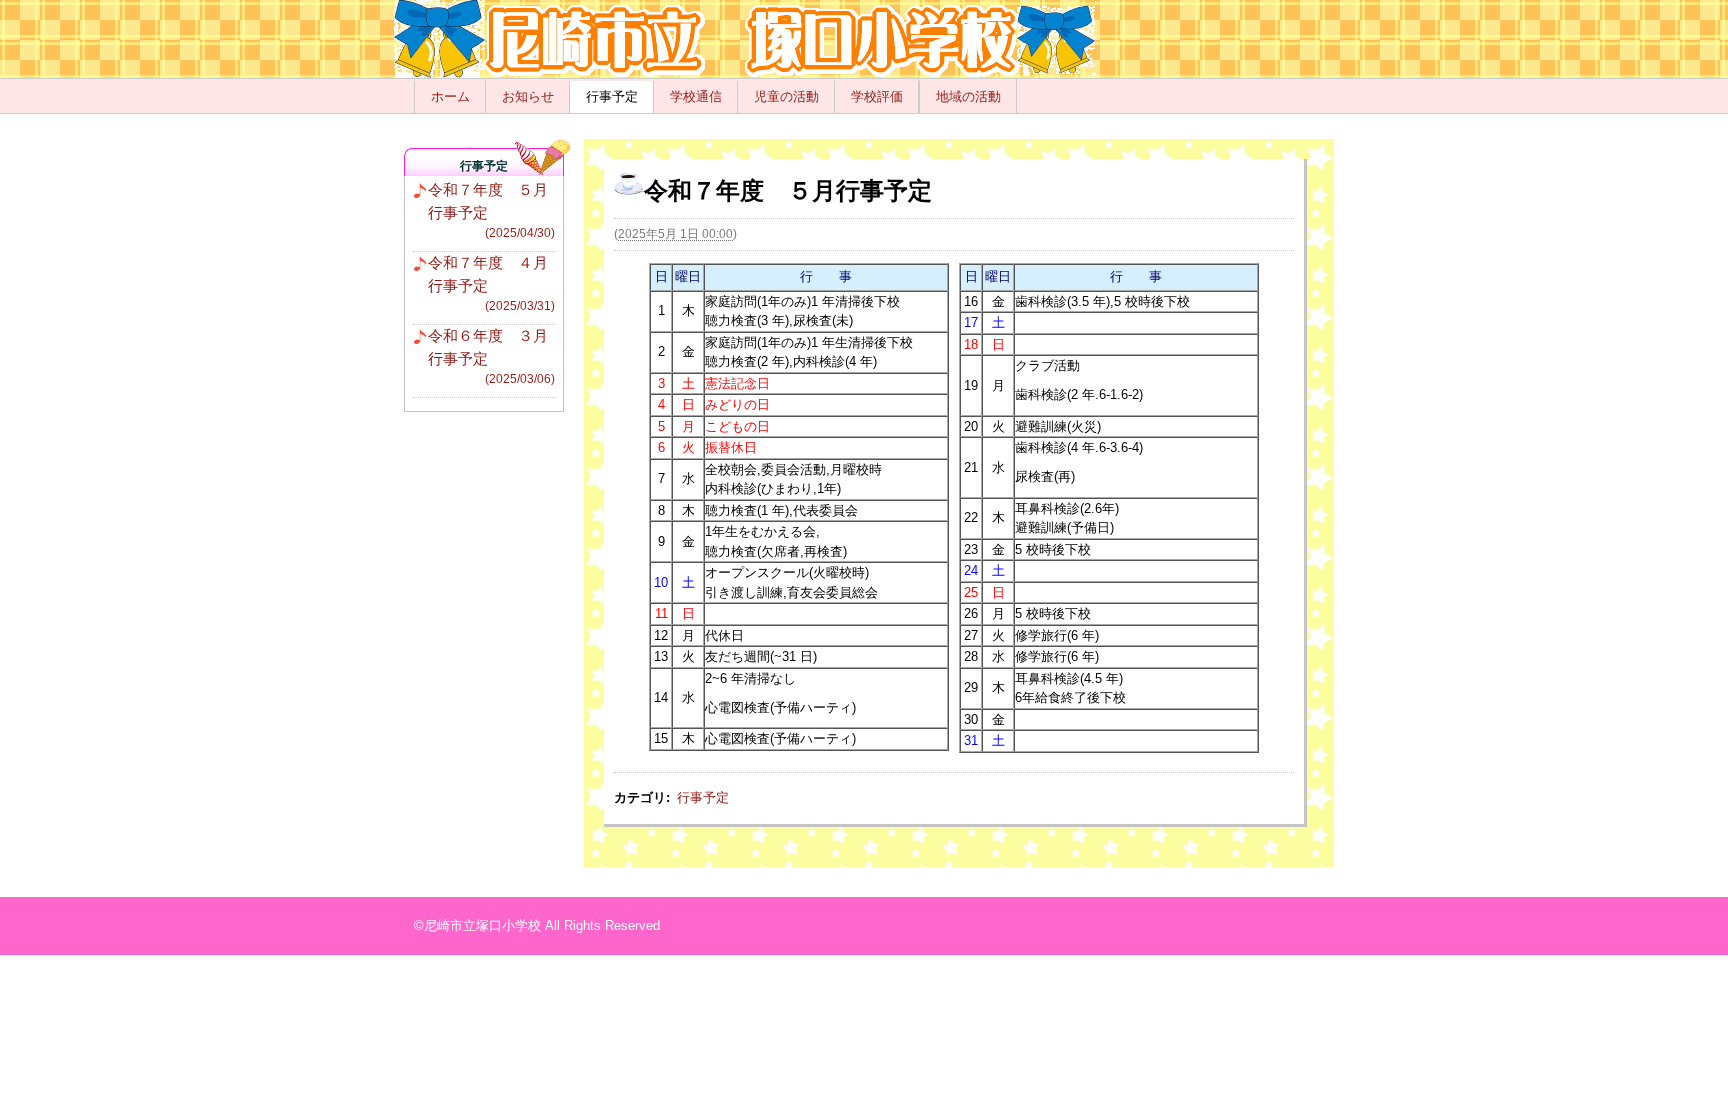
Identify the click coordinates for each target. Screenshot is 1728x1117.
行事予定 (612, 96)
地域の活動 (968, 96)
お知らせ (528, 96)
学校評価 (877, 96)
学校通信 (696, 96)
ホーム (450, 96)
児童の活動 (786, 96)
